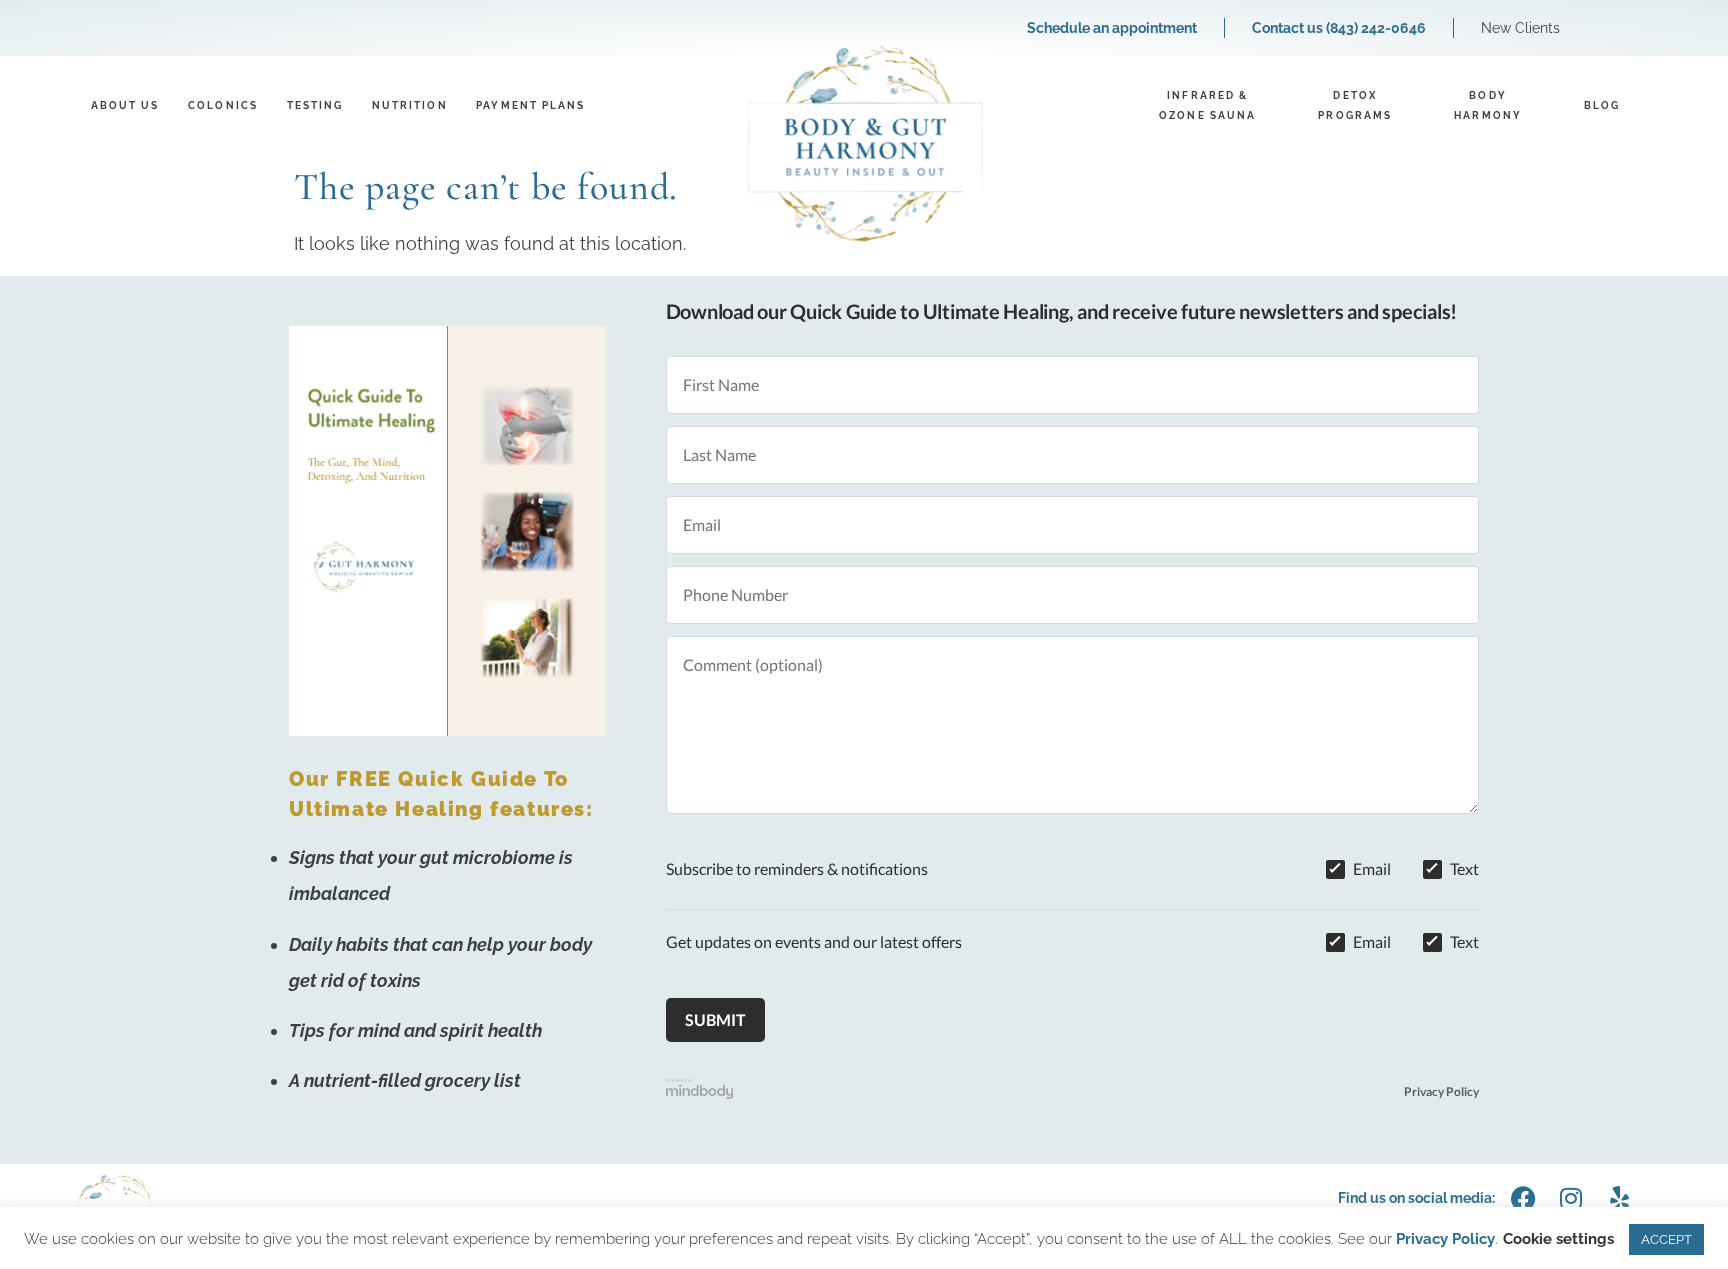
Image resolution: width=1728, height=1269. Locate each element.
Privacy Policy (1441, 1091)
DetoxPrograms (1355, 105)
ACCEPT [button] (1666, 1239)
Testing (315, 105)
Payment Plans (530, 105)
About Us (125, 105)
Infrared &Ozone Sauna (1207, 105)
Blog (1602, 105)
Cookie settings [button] (1558, 1239)
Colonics (223, 105)
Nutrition (410, 105)
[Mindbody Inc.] (700, 1092)
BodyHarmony (1488, 105)
